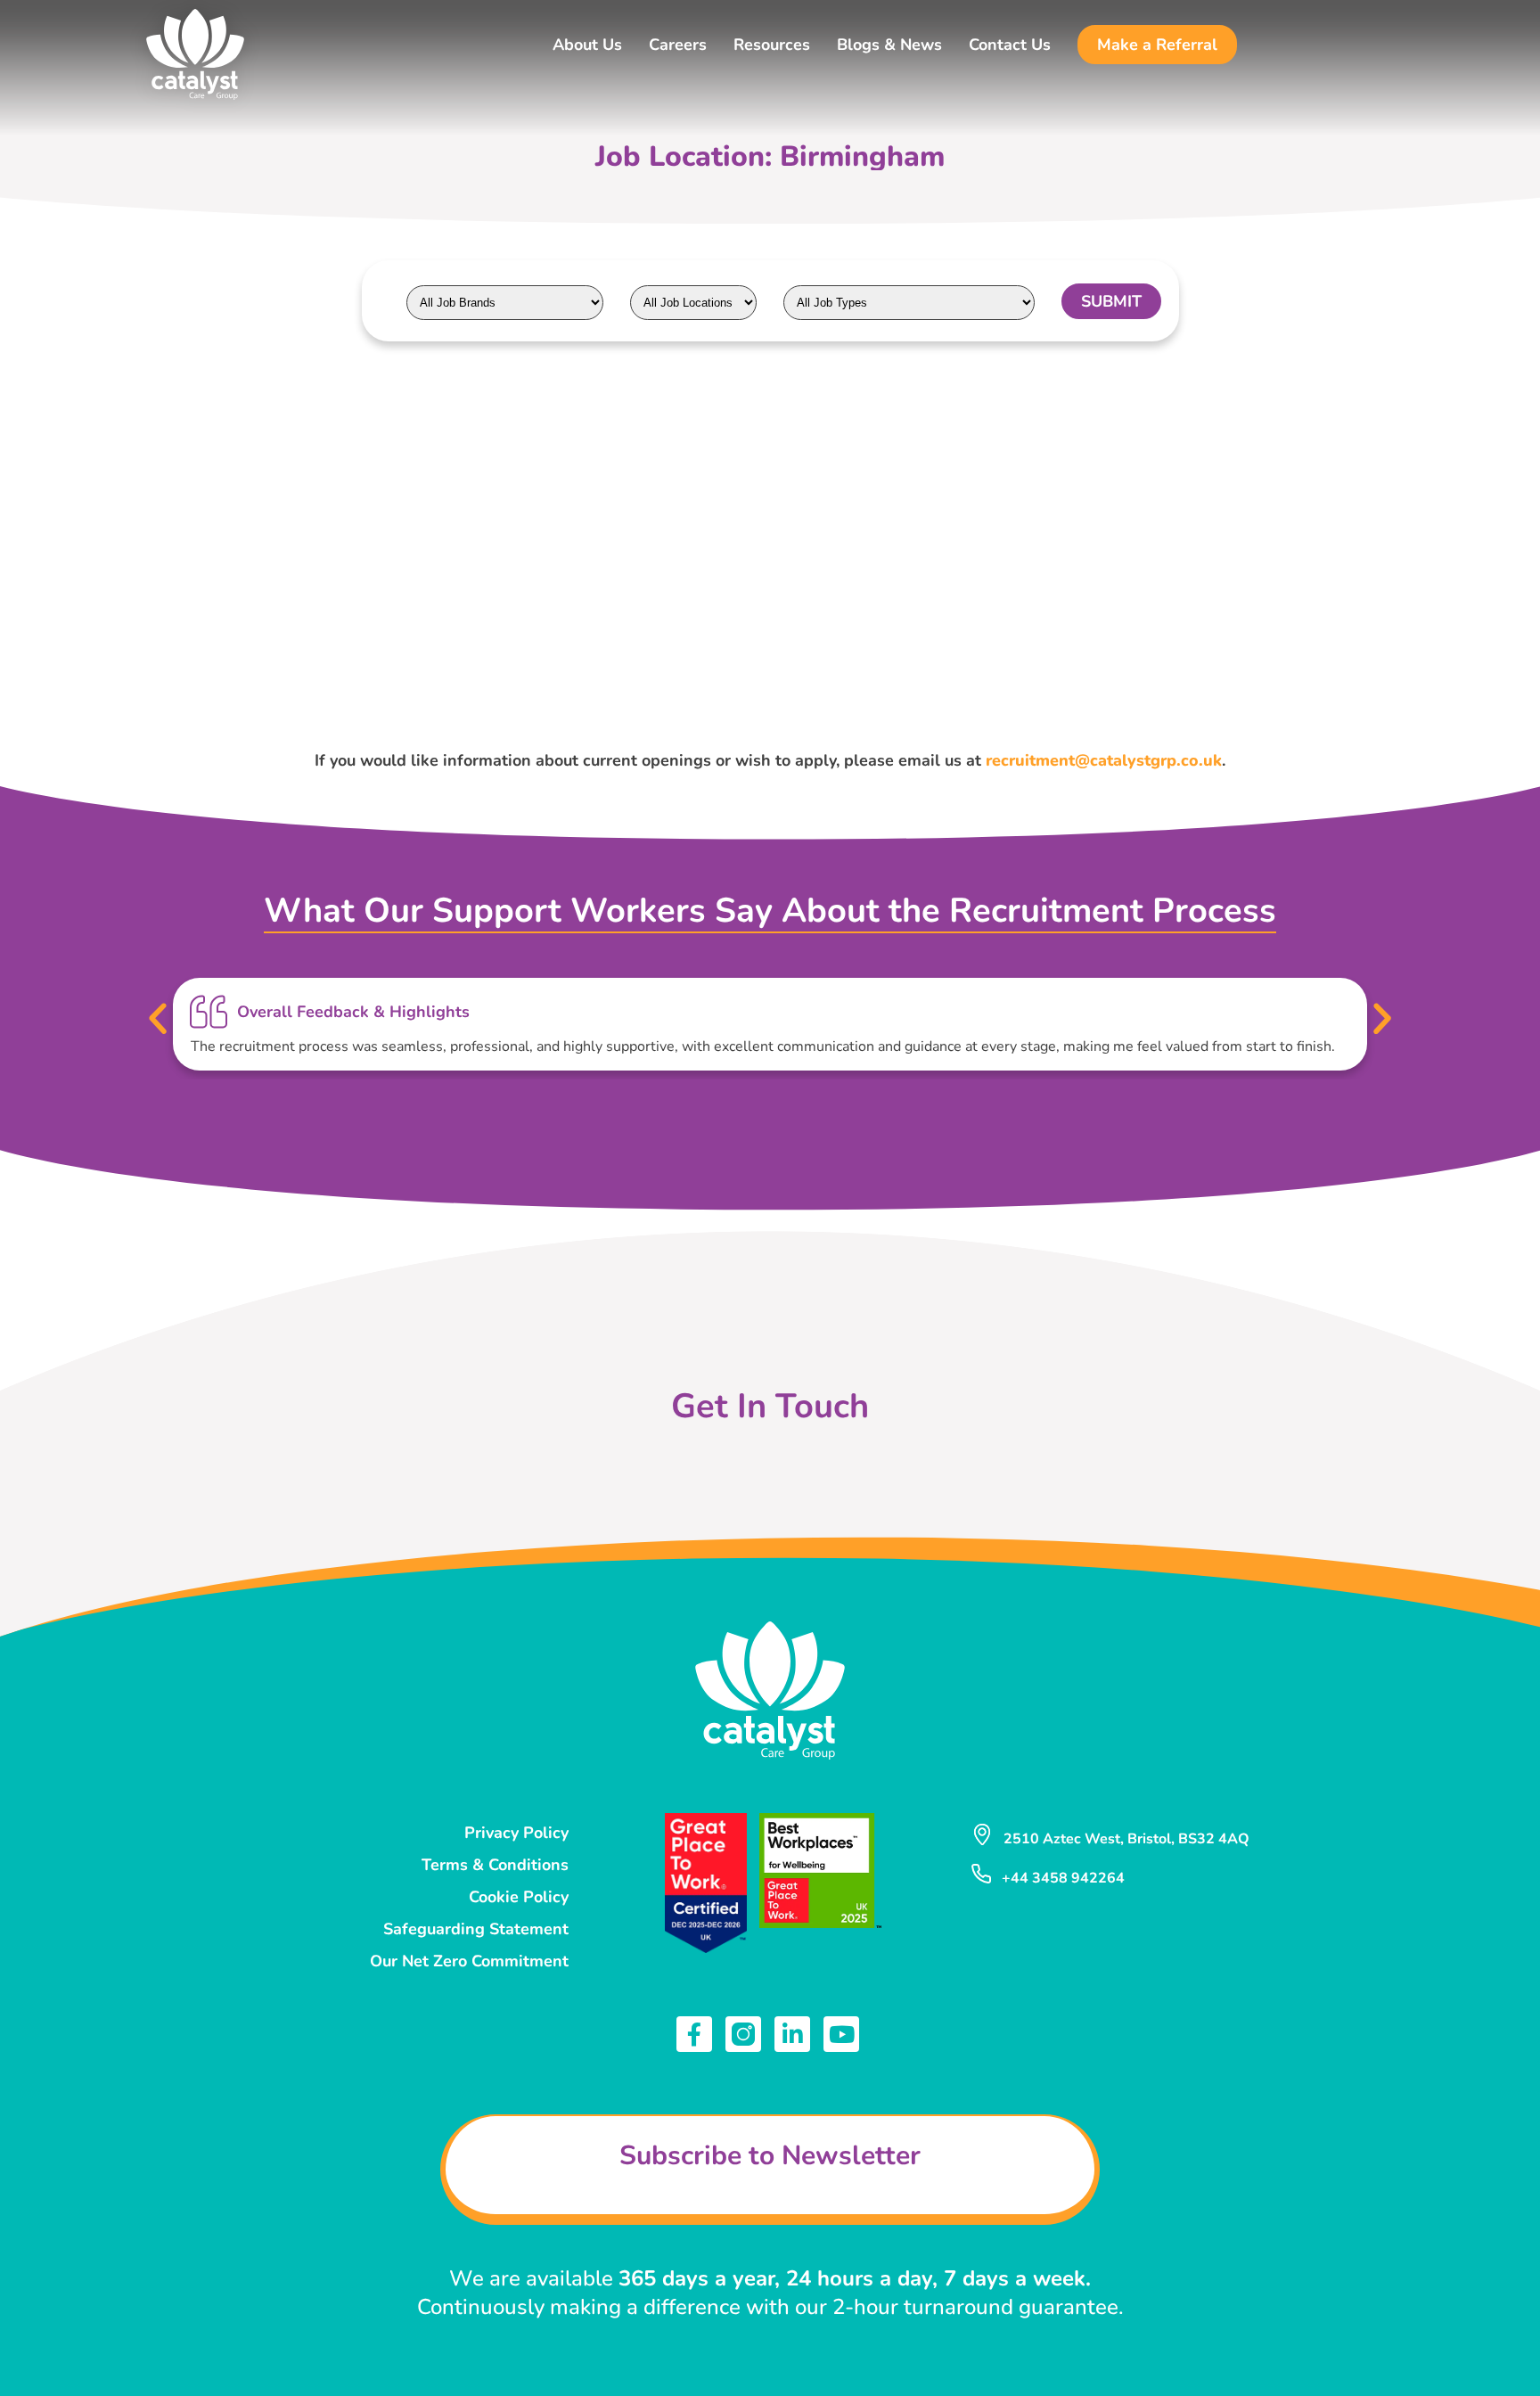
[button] (158, 1019)
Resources (772, 45)
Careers (678, 45)
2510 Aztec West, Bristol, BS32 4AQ (1126, 1839)
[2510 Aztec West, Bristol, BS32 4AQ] (982, 1834)
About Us (587, 45)
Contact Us (1010, 45)
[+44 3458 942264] (981, 1874)
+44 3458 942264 (1063, 1878)
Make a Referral (1157, 45)
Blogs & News (889, 45)
